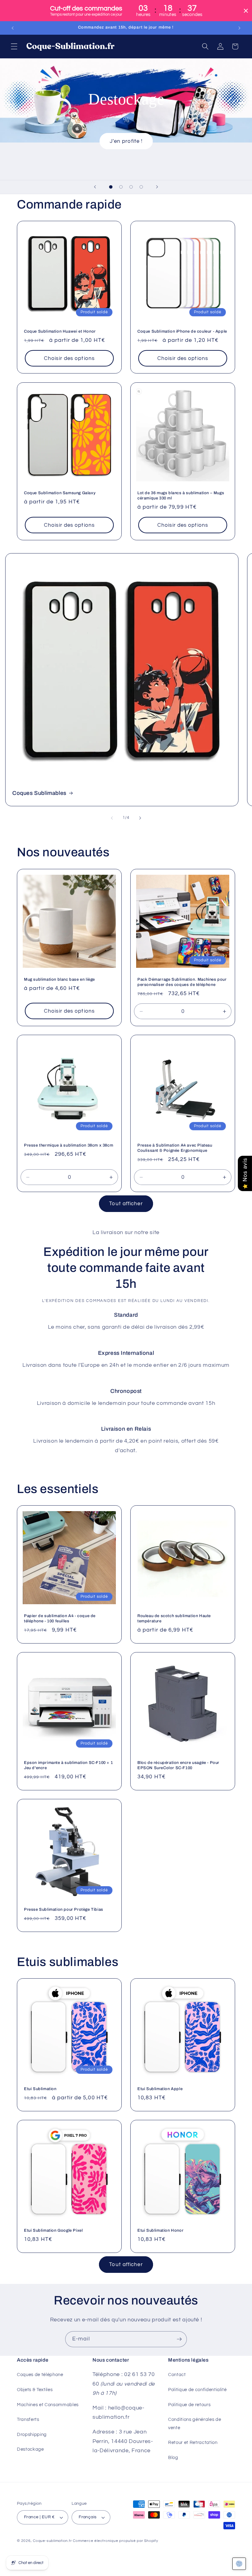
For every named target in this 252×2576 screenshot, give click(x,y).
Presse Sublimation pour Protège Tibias (64, 1910)
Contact (177, 2375)
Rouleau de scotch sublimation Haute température (174, 1618)
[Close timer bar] (246, 11)
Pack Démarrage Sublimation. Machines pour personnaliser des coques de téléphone (182, 982)
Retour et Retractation (193, 2442)
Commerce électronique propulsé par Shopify (115, 2541)
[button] (14, 46)
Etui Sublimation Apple (160, 2089)
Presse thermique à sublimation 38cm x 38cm (69, 1145)
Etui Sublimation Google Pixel (53, 2230)
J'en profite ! (126, 141)
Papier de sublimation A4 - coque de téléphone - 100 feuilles (60, 1618)
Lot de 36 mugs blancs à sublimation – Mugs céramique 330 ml (181, 496)
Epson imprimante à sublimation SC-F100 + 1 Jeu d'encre (68, 1765)
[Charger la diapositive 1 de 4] (111, 187)
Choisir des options (69, 358)
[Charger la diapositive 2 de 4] (121, 187)
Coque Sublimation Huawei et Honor (60, 331)
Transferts (28, 2419)
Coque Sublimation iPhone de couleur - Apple (182, 331)
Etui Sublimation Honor (160, 2230)
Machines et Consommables (48, 2405)
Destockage (30, 2449)
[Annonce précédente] (13, 28)
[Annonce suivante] (239, 28)
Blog (173, 2457)
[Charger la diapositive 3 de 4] (131, 187)
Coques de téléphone (40, 2375)
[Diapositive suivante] (157, 187)
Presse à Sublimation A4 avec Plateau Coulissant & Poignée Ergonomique (175, 1148)
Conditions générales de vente (195, 2424)
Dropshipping (32, 2434)
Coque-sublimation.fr (52, 2541)
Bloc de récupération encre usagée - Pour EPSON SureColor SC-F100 (178, 1765)
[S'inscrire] (179, 2339)
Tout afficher (126, 1204)
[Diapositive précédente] (95, 187)
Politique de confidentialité (197, 2390)
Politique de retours (189, 2405)
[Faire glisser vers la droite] (140, 818)
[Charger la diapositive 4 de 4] (141, 187)
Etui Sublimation (40, 2089)
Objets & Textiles (35, 2390)
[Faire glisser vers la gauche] (112, 818)
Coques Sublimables (39, 793)
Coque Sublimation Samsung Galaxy (60, 493)
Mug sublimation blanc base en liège (59, 979)
